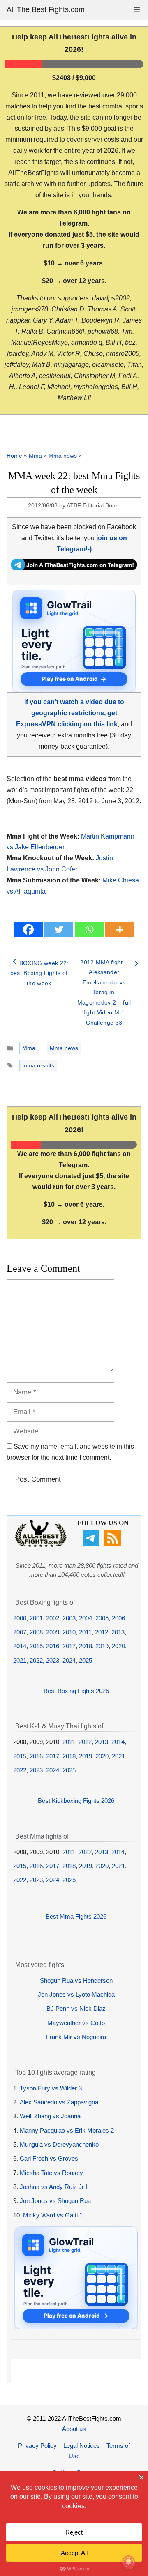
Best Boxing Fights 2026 (76, 1691)
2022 (36, 1660)
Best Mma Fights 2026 (76, 1916)
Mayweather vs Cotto (76, 2023)
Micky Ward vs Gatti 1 (53, 2215)
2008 (36, 1632)
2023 (53, 1660)
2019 (102, 1646)
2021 (20, 1660)
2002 (53, 1618)
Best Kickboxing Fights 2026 (76, 1801)
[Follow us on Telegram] (92, 1544)
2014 (20, 1646)
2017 (69, 1646)
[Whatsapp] (89, 930)
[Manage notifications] (129, 2562)
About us (74, 2429)
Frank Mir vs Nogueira (76, 2037)
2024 (69, 1660)
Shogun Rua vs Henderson (76, 1980)
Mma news (63, 456)
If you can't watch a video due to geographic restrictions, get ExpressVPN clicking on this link (70, 713)
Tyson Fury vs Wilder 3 (51, 2088)
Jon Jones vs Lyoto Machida (76, 1994)
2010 (69, 1632)
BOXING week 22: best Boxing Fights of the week (39, 973)
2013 (118, 1632)
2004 (86, 1618)
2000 (20, 1618)
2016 (53, 1646)
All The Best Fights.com (46, 9)
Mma (35, 456)
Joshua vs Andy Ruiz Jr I (53, 2187)
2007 (20, 1632)
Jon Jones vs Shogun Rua (55, 2201)
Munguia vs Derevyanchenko (59, 2144)
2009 (53, 1632)
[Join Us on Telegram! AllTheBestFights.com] (74, 568)
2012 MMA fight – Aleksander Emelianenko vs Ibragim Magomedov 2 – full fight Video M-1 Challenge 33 (104, 992)
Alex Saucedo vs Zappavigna (59, 2102)
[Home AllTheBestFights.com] (41, 1545)
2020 (118, 1646)
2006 (118, 1618)
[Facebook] (28, 930)
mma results (38, 1065)
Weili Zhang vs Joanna (50, 2116)
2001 (36, 1618)
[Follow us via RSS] (114, 1544)
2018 (86, 1646)
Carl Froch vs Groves (49, 2158)
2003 (69, 1618)
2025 (86, 1660)
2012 (102, 1632)
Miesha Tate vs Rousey (51, 2173)
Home (14, 456)
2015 (36, 1646)
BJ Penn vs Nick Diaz (76, 2008)
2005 (102, 1618)
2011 (85, 1632)
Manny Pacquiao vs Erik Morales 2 (67, 2130)
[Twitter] (59, 930)
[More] (120, 930)
